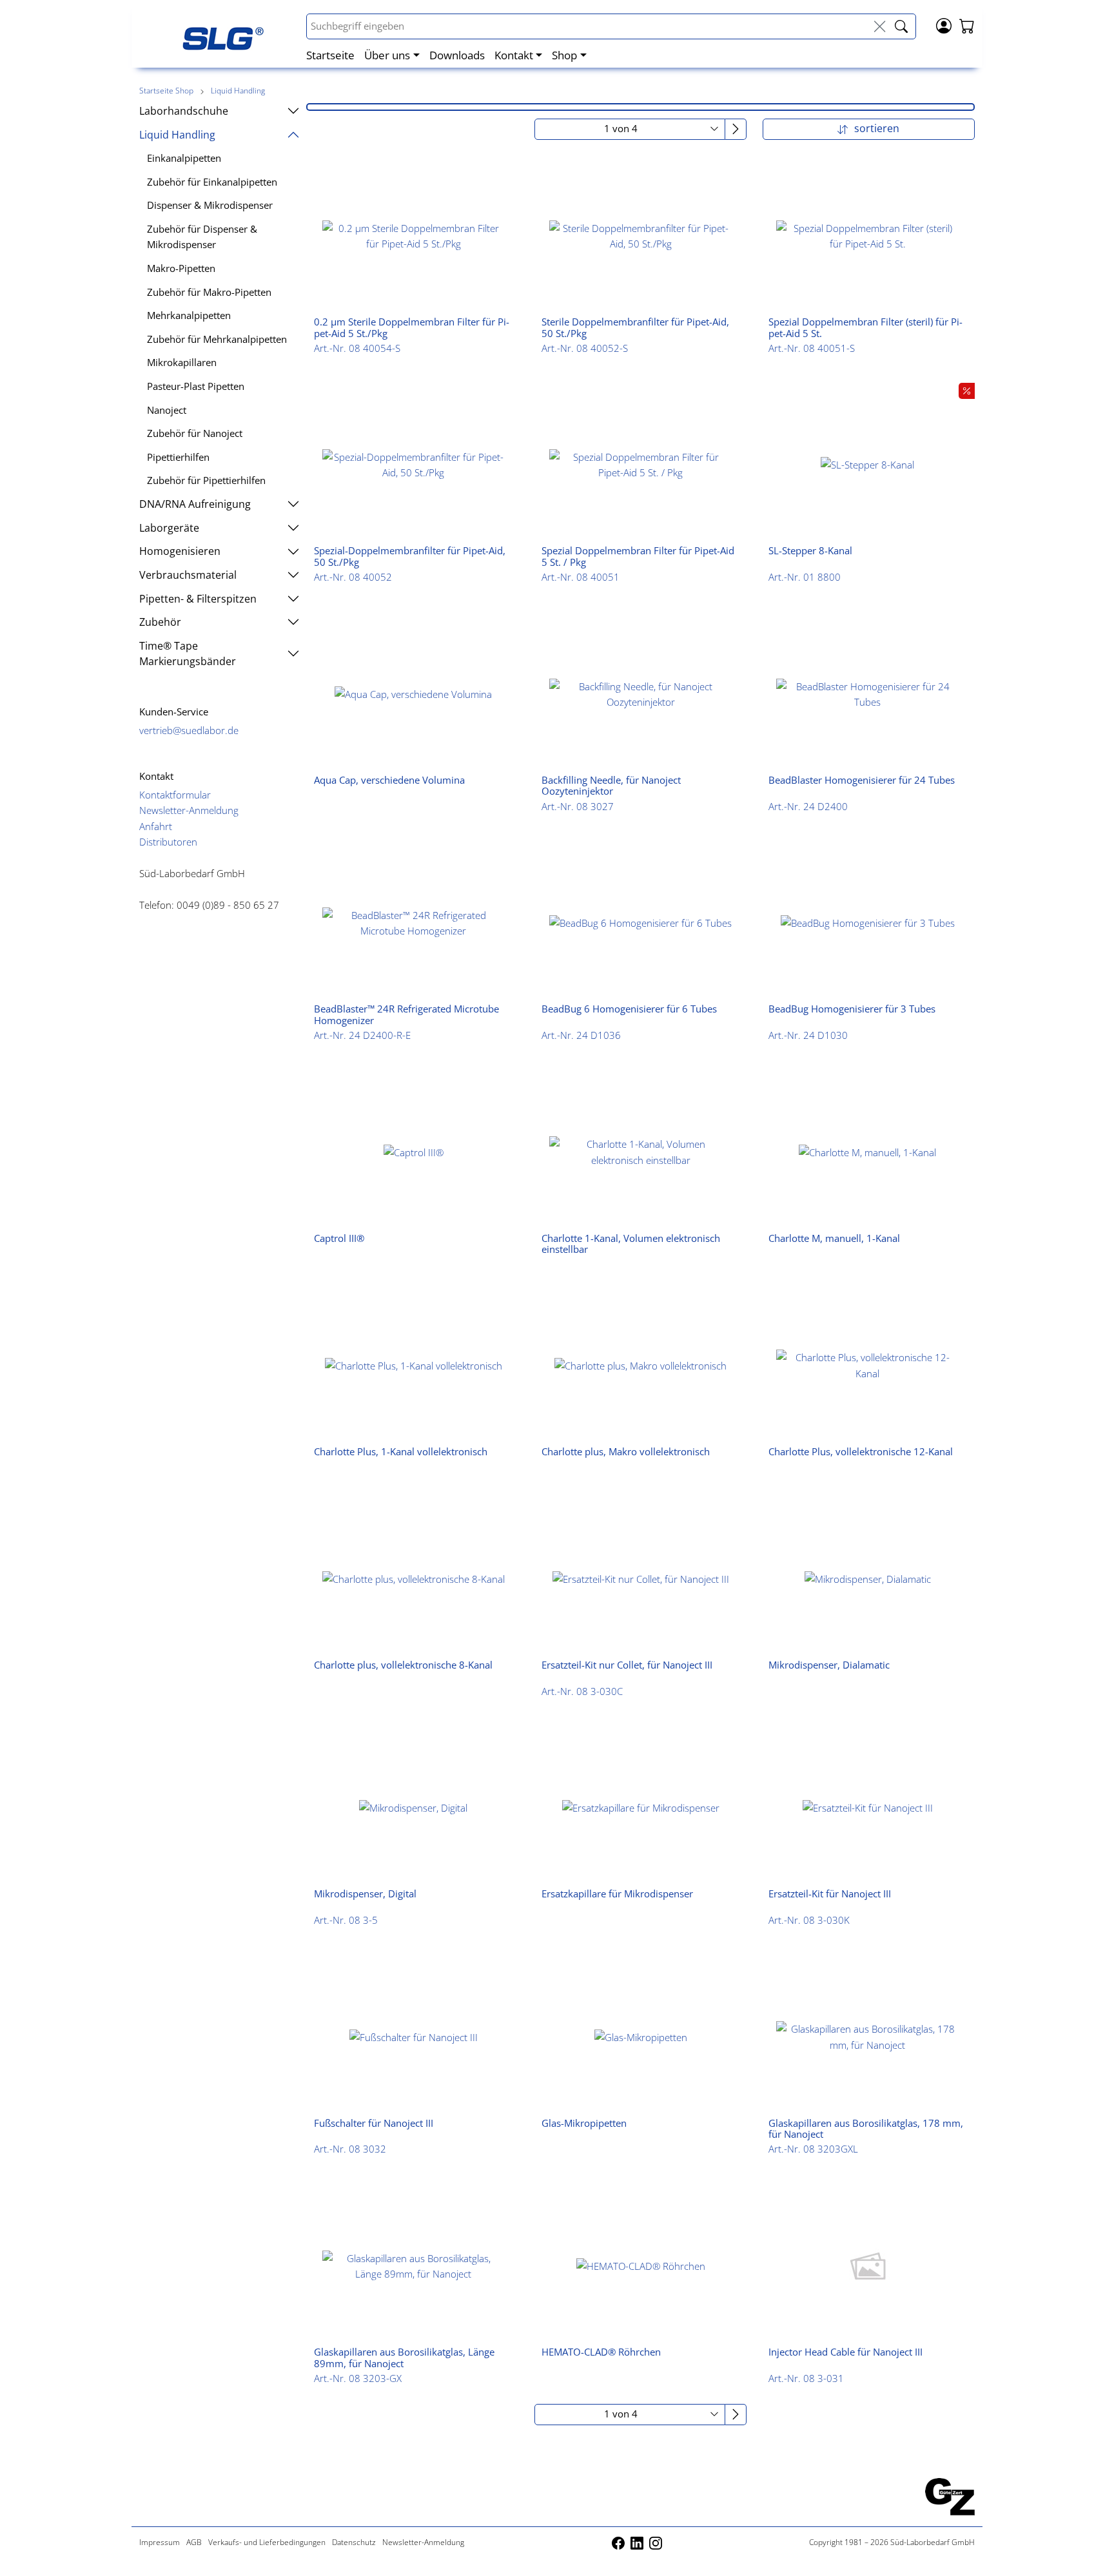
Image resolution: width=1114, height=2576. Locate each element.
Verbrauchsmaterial (188, 575)
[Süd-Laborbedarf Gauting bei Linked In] (638, 2542)
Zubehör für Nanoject (195, 433)
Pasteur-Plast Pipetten (196, 386)
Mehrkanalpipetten (189, 315)
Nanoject (167, 410)
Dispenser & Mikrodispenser (210, 205)
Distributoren (168, 842)
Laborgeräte (169, 528)
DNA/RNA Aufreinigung (195, 504)
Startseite (330, 55)
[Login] (944, 24)
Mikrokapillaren (182, 362)
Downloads (457, 55)
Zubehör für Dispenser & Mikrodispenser (202, 237)
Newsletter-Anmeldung (189, 810)
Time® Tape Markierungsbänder (188, 654)
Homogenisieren (180, 551)
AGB (194, 2542)
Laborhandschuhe (184, 111)
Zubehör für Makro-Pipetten (209, 292)
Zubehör (160, 622)
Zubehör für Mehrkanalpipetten (217, 339)
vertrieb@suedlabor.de (189, 730)
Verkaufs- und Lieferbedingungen (267, 2542)
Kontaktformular (175, 795)
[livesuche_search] (901, 27)
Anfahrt (156, 826)
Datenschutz (354, 2542)
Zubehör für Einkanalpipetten (212, 182)
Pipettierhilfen (178, 457)
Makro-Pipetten (181, 268)
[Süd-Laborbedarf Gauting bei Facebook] (619, 2542)
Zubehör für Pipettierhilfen (206, 480)
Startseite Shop (166, 91)
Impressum (160, 2542)
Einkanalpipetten (184, 158)
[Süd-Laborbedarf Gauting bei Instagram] (656, 2542)
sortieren (875, 128)
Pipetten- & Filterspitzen (198, 599)
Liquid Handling (238, 91)
